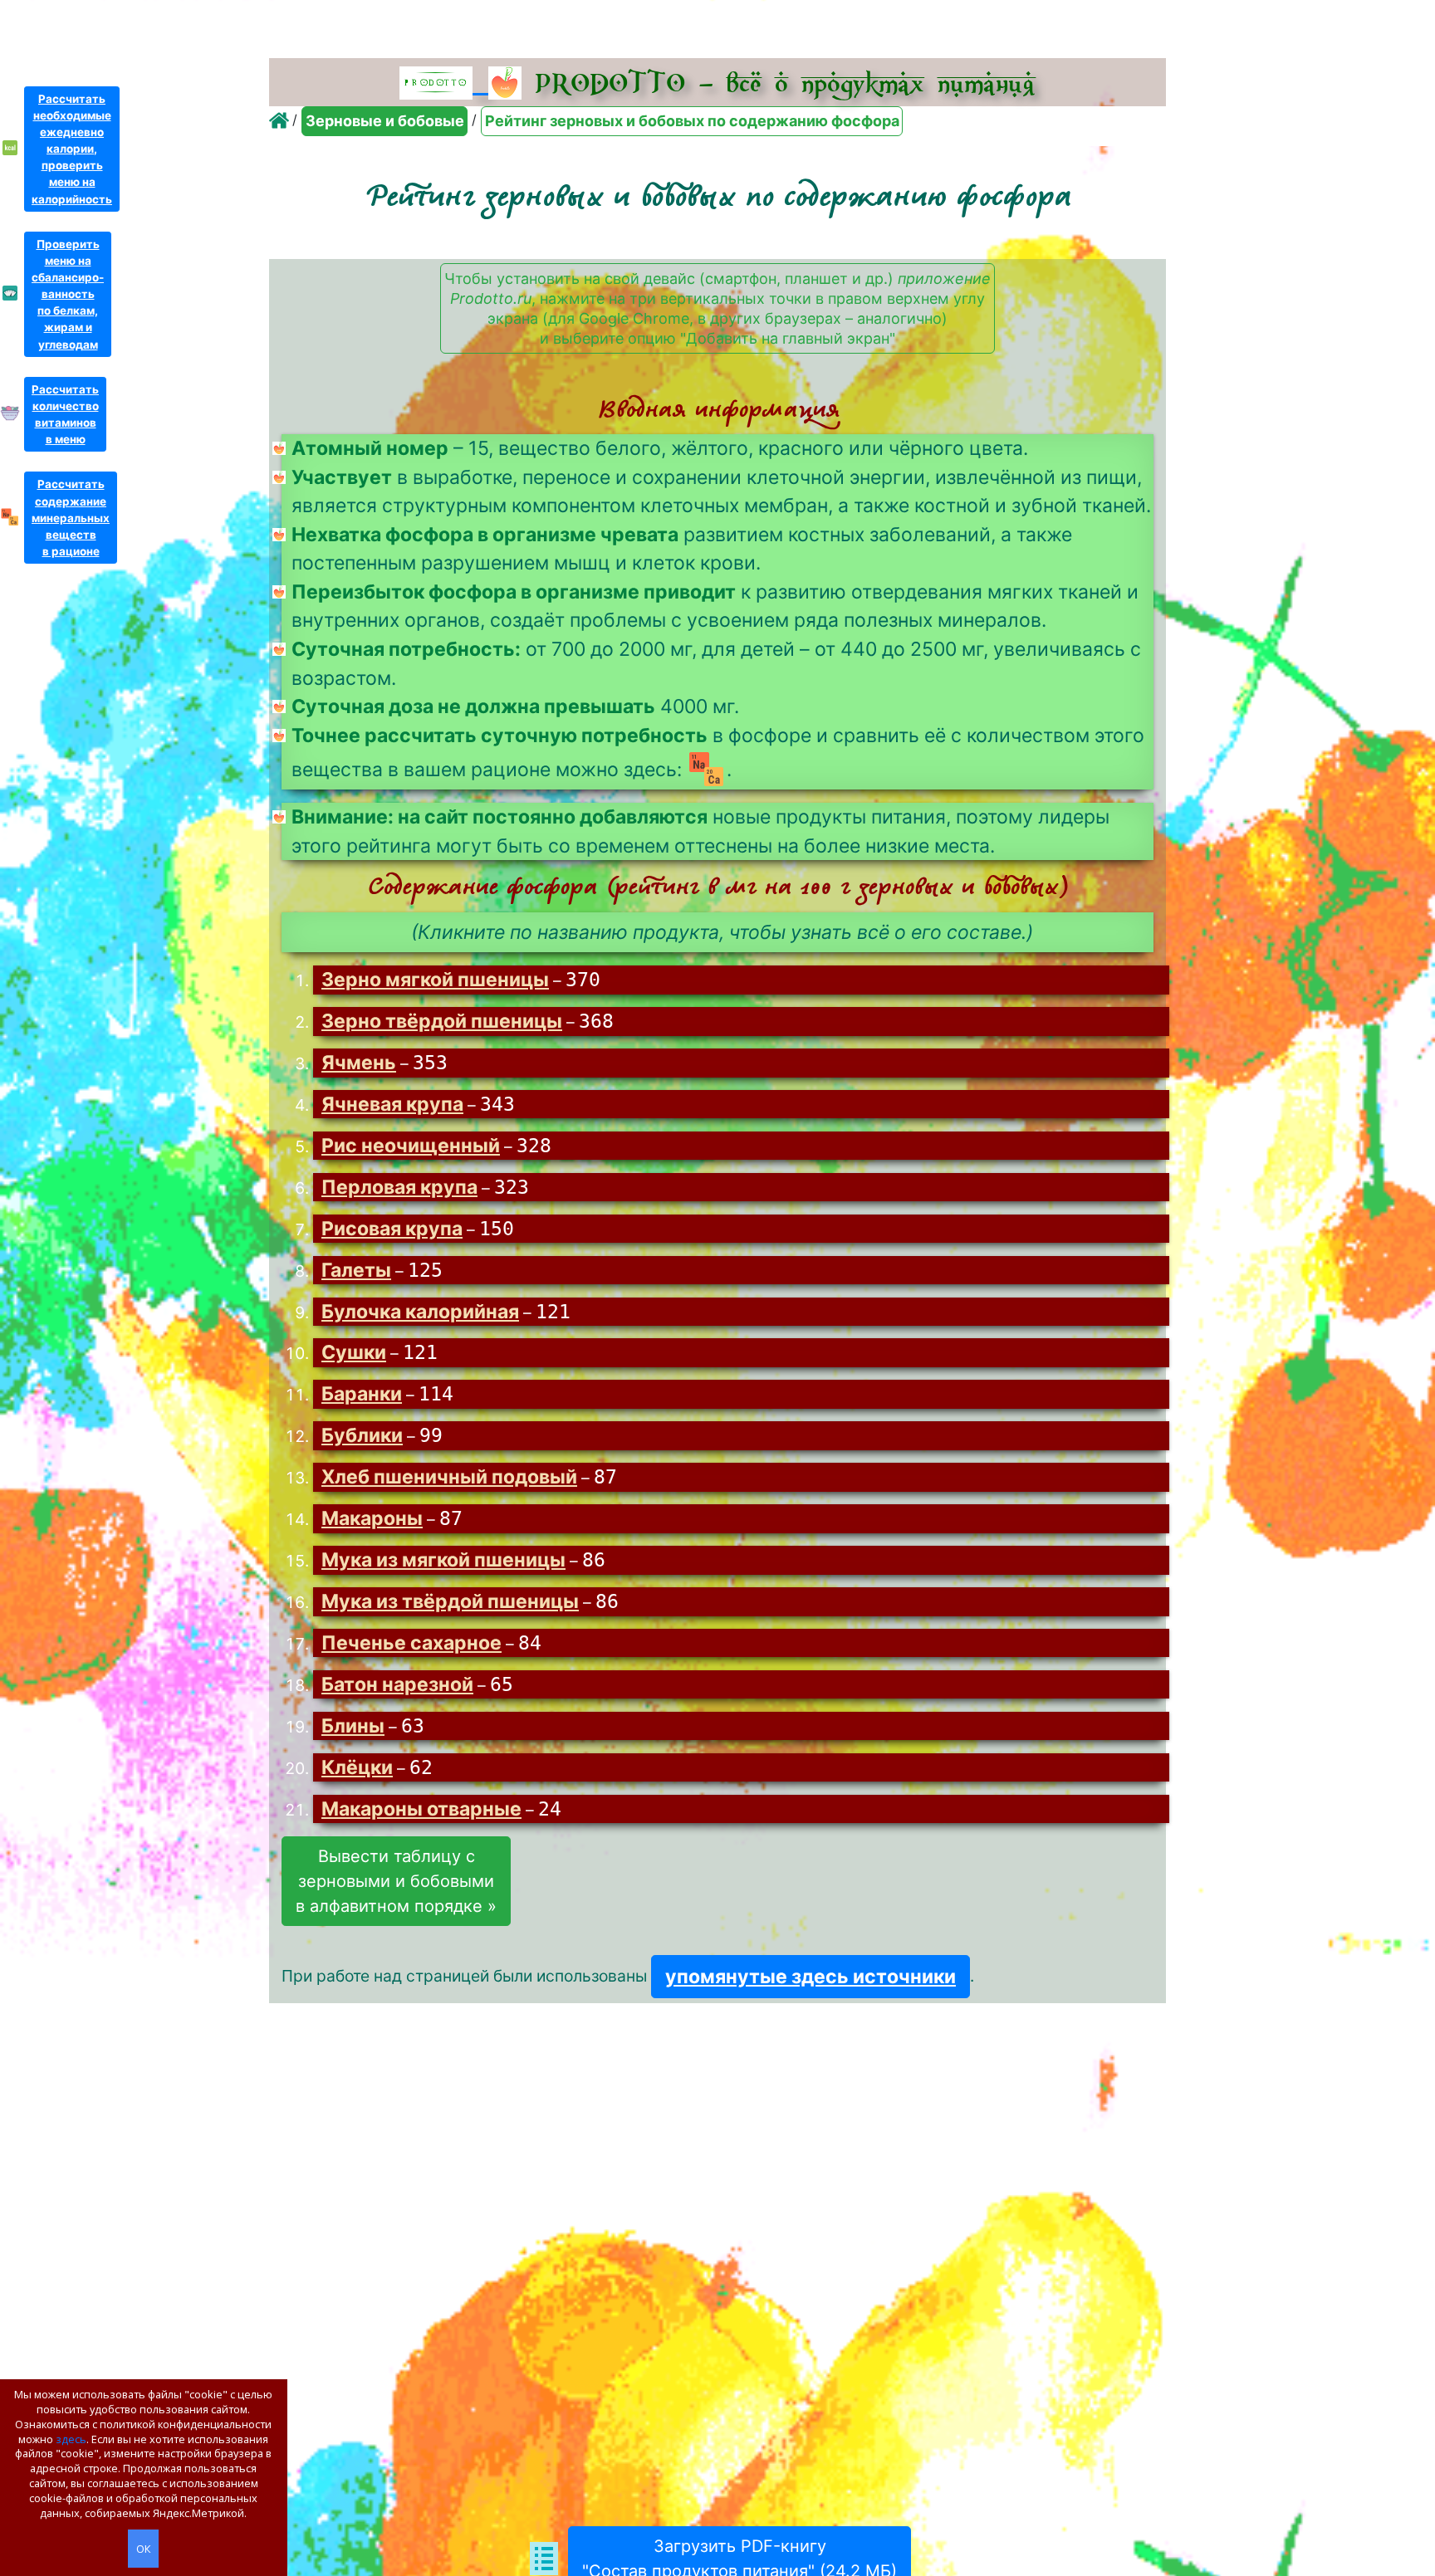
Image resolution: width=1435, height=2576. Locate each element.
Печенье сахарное (411, 1643)
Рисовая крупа (392, 1229)
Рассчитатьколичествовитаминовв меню (65, 414)
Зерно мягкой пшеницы (435, 980)
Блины (353, 1726)
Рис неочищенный (411, 1146)
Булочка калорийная (420, 1312)
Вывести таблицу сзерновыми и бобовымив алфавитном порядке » (396, 1881)
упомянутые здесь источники (811, 1977)
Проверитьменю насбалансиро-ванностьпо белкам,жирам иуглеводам (68, 294)
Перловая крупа (399, 1187)
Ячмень (359, 1063)
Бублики (362, 1435)
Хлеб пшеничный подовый (449, 1477)
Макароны (372, 1518)
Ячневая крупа (392, 1104)
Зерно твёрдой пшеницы (442, 1021)
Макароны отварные (421, 1809)
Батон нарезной (397, 1684)
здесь (71, 2439)
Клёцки (357, 1767)
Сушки (354, 1352)
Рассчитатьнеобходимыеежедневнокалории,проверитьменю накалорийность (72, 149)
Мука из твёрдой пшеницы (450, 1601)
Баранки (362, 1394)
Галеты (356, 1270)
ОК (143, 2549)
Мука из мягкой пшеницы (443, 1560)
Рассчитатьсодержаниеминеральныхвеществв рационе (71, 518)
